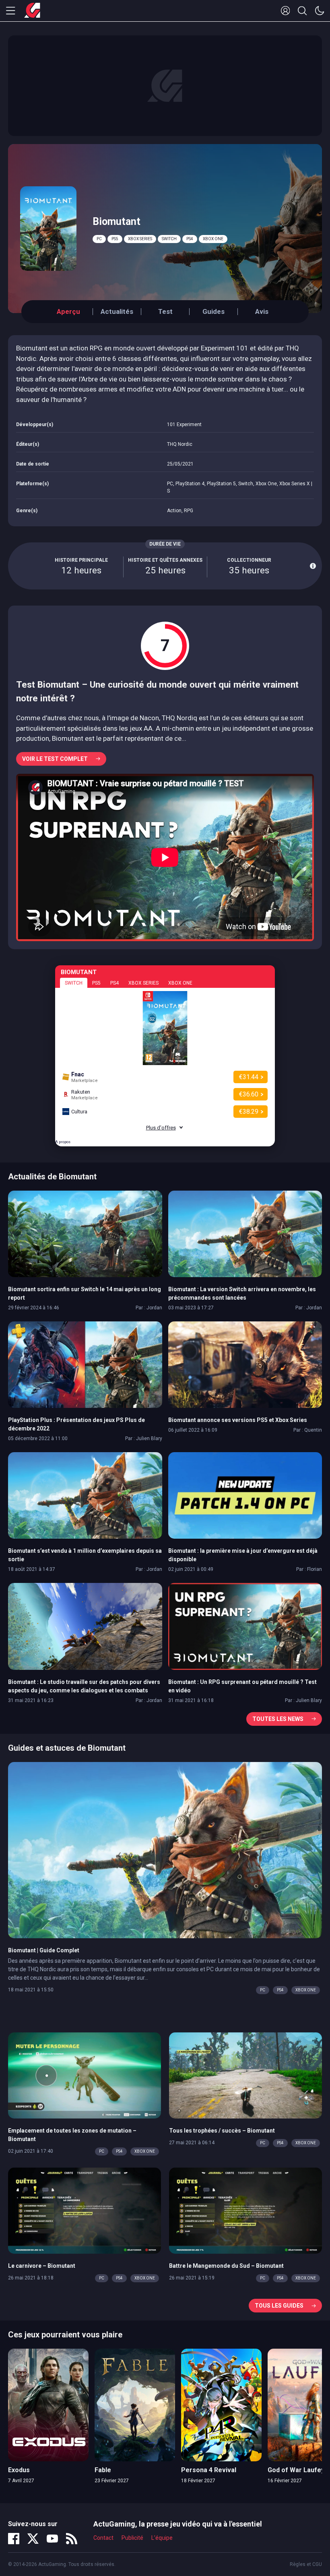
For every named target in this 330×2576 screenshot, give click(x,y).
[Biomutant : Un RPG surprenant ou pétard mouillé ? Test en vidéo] (245, 1626)
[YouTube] (52, 2539)
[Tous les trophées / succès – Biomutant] (245, 2075)
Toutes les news (278, 1719)
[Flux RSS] (72, 2539)
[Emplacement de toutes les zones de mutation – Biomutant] (85, 2075)
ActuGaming (32, 11)
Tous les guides (279, 2306)
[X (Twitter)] (33, 2539)
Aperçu (68, 311)
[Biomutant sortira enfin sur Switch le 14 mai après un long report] (85, 1233)
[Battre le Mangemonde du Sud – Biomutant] (245, 2210)
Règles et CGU (306, 2564)
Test (165, 311)
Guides (213, 311)
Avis (262, 311)
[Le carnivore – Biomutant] (85, 2210)
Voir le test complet (55, 759)
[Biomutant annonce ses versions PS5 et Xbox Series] (245, 1364)
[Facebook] (14, 2539)
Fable (103, 2470)
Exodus (19, 2470)
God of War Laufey (296, 2470)
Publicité (132, 2538)
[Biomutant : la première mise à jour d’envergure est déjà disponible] (245, 1495)
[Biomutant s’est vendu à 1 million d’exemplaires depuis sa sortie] (85, 1495)
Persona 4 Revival (209, 2470)
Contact (103, 2538)
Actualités (117, 311)
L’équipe (162, 2538)
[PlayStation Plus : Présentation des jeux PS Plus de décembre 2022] (85, 1364)
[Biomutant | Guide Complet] (165, 1849)
